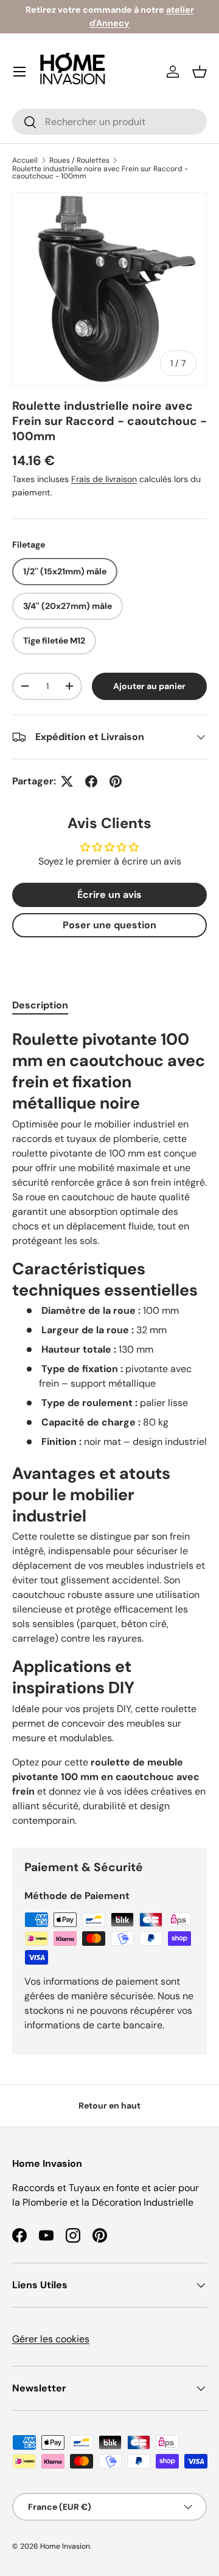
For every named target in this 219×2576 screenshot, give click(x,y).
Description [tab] (40, 1005)
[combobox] (109, 122)
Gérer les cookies (51, 2339)
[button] (200, 72)
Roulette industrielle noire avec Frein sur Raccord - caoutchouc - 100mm (100, 172)
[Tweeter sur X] (67, 781)
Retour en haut (109, 2105)
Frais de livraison (104, 479)
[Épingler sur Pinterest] (116, 781)
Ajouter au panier (149, 686)
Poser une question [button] (109, 925)
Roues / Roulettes (79, 160)
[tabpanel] (109, 1428)
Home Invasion (65, 2546)
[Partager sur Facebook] (91, 781)
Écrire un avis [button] (109, 895)
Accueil (25, 160)
